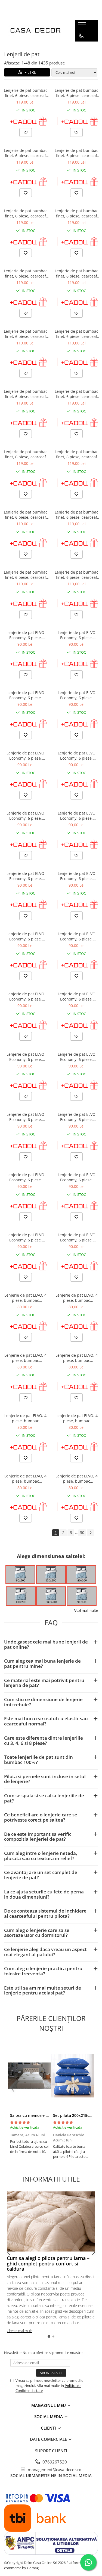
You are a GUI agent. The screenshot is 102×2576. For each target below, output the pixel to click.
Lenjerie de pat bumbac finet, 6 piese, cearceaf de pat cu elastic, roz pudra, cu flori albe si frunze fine (76, 575)
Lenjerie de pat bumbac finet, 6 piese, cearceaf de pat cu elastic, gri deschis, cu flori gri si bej (25, 394)
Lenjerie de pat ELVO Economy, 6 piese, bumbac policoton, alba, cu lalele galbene (26, 1057)
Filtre (29, 72)
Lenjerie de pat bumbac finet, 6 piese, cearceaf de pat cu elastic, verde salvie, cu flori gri (26, 273)
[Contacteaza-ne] (81, 36)
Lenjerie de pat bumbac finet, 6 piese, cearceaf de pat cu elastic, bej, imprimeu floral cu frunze (26, 153)
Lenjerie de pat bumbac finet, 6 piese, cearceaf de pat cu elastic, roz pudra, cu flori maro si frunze (76, 153)
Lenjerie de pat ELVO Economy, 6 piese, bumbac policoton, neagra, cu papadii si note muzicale (77, 1057)
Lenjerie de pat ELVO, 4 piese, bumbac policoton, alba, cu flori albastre (25, 1479)
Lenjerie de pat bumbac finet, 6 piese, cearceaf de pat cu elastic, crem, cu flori (26, 93)
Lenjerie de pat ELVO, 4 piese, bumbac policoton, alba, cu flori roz (25, 1358)
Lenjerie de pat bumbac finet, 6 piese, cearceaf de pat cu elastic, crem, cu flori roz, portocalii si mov (76, 394)
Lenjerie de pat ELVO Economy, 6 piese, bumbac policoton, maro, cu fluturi (77, 996)
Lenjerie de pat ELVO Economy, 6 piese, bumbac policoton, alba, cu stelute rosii (76, 695)
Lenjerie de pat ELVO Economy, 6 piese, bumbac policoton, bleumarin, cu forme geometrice (25, 1117)
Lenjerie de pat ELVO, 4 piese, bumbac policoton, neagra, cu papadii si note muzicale (26, 1418)
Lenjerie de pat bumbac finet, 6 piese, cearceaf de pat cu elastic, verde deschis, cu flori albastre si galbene (76, 273)
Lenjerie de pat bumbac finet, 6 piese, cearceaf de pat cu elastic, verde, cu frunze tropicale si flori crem (76, 515)
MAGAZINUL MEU (49, 2405)
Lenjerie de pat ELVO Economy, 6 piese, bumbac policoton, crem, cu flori (25, 635)
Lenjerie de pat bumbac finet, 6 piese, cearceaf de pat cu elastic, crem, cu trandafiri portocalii (26, 515)
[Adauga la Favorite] (26, 132)
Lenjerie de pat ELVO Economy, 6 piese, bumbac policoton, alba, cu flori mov (26, 756)
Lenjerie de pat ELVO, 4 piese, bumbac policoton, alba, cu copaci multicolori (77, 1358)
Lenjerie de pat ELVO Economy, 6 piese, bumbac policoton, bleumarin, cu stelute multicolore (76, 1177)
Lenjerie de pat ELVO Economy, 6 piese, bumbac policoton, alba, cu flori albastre (26, 876)
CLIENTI (49, 2428)
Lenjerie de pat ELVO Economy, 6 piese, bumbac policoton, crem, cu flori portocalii (77, 635)
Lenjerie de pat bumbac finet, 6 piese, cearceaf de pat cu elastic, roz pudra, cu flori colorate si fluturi (76, 334)
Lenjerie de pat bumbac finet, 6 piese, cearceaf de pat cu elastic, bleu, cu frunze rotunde (76, 454)
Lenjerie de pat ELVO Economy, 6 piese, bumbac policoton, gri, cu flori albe (77, 876)
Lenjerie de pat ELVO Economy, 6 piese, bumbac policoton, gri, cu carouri (25, 1237)
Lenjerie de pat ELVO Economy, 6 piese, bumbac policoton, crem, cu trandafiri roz (25, 695)
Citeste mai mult (19, 2331)
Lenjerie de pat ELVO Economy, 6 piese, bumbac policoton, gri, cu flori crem (25, 936)
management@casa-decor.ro (54, 2469)
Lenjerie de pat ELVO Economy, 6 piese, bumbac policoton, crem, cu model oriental (77, 1237)
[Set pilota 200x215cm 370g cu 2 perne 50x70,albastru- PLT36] (73, 2076)
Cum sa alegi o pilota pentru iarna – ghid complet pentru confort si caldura (48, 2264)
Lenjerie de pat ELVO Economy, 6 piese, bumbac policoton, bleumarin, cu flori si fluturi (25, 996)
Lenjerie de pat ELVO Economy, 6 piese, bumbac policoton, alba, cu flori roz (76, 816)
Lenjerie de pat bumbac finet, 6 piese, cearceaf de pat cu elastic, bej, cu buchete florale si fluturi (25, 575)
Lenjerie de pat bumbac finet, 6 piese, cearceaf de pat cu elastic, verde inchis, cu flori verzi (26, 334)
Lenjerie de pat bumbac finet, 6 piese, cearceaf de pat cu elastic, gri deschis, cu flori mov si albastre (26, 454)
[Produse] (83, 26)
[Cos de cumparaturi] (81, 47)
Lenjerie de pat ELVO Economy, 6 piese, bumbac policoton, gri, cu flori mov (25, 816)
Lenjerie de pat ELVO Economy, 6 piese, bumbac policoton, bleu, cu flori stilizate (77, 936)
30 (82, 1532)
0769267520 (54, 2462)
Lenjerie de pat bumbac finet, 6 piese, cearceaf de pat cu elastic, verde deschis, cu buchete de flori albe (76, 213)
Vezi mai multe (86, 1610)
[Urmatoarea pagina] (90, 1533)
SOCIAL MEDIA (49, 2416)
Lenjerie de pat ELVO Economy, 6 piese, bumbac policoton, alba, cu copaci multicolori (76, 756)
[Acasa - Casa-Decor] (35, 31)
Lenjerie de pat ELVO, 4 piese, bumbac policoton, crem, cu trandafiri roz (77, 1479)
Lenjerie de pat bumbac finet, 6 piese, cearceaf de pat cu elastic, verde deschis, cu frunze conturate (76, 93)
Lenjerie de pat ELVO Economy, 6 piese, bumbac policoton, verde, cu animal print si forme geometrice (26, 1177)
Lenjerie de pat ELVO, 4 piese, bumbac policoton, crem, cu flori (76, 1418)
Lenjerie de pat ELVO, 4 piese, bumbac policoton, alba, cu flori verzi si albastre (77, 1298)
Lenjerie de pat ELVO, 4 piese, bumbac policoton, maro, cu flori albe (25, 1298)
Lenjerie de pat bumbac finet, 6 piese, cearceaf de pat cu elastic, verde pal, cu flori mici (26, 213)
